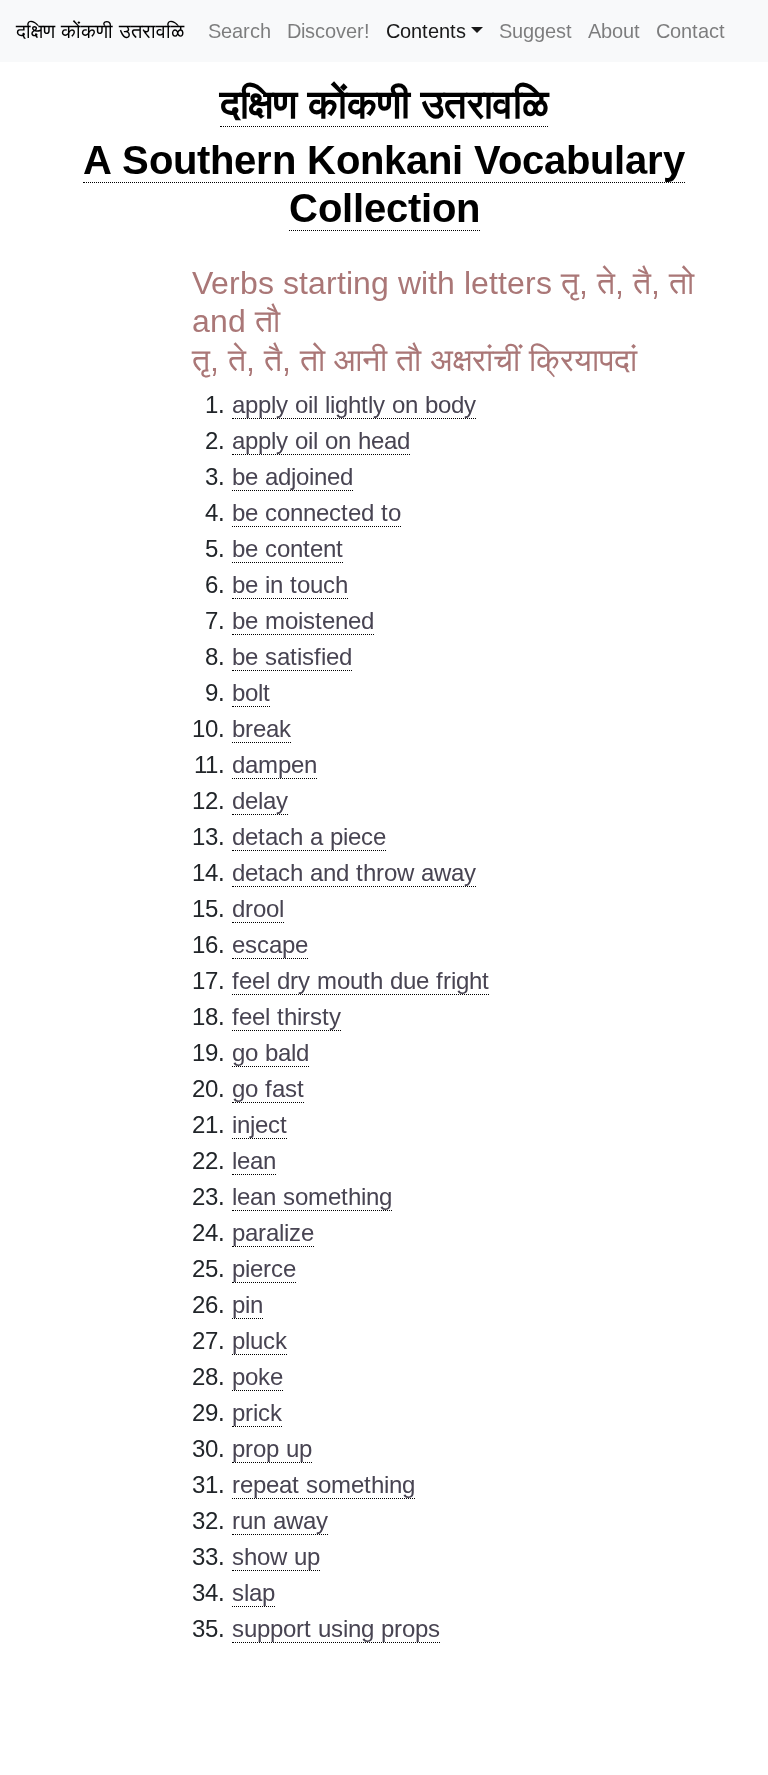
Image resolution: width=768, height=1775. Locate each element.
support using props (336, 1628)
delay (260, 800)
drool (258, 908)
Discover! (328, 31)
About (614, 31)
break (261, 728)
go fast (268, 1088)
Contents (426, 31)
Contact (690, 31)
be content (287, 548)
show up (276, 1556)
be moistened (303, 620)
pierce (264, 1268)
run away (280, 1520)
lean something (312, 1196)
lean (254, 1160)
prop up (272, 1448)
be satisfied (292, 656)
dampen (274, 764)
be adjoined (292, 476)
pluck (259, 1340)
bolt (251, 692)
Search (239, 31)
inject (259, 1124)
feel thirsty (286, 1016)
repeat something (323, 1484)
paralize (273, 1232)
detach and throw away (354, 872)
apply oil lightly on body (354, 404)
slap (253, 1592)
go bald (270, 1052)
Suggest (535, 31)
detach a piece (309, 836)
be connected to (316, 512)
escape (270, 944)
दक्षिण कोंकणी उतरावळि (100, 31)
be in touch (290, 584)
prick (257, 1412)
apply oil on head (321, 440)
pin (247, 1304)
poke (257, 1376)
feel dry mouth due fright (360, 980)
